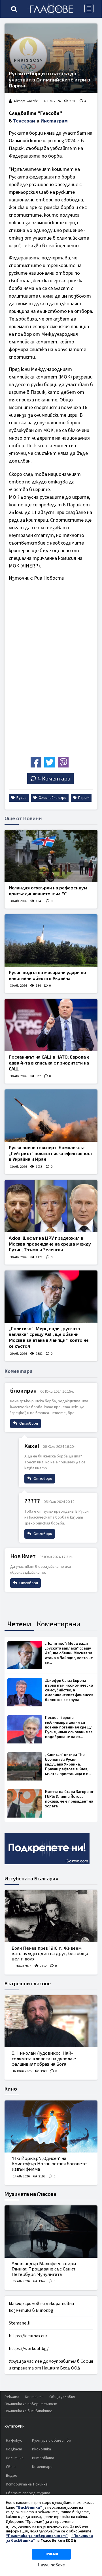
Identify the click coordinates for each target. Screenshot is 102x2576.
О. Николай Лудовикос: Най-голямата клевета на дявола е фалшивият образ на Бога (44, 2058)
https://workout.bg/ (29, 2349)
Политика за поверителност (31, 2404)
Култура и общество (52, 2440)
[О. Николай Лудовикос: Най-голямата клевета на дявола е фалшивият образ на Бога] (51, 2021)
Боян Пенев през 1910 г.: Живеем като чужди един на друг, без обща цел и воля (50, 1953)
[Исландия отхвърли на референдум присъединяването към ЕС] (51, 856)
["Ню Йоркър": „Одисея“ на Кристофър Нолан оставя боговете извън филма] (51, 2127)
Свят (11, 2467)
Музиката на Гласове (30, 2194)
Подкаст (14, 2449)
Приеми (51, 2554)
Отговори (28, 1424)
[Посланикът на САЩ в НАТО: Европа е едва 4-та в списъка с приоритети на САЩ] (51, 1025)
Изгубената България (31, 1878)
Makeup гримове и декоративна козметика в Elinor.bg (41, 2307)
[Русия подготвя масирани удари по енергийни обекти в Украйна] (51, 940)
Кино (11, 2089)
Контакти (34, 2397)
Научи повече (51, 2565)
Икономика (42, 2449)
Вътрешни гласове (28, 1983)
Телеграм (24, 121)
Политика (15, 2458)
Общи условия (62, 2397)
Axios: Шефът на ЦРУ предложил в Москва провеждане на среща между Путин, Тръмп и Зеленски (50, 1244)
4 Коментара (54, 778)
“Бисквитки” (29, 2508)
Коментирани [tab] (59, 1624)
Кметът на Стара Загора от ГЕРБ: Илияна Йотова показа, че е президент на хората (69, 1799)
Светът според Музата (28, 2493)
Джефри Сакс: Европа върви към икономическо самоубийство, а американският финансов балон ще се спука (69, 1690)
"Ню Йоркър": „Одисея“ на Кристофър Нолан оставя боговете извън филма (49, 2163)
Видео (12, 2476)
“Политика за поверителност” (37, 2536)
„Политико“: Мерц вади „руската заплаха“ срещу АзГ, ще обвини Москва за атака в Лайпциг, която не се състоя (49, 1337)
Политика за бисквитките (28, 2411)
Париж (83, 798)
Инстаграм (54, 121)
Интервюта (43, 2458)
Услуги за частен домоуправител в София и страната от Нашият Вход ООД (51, 2365)
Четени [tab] (19, 1624)
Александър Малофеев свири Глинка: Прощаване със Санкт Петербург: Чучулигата (44, 2269)
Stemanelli (20, 2323)
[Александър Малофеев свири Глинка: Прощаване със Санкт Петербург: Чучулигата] (51, 2232)
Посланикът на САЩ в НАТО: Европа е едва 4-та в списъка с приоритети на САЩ (49, 1063)
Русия (21, 798)
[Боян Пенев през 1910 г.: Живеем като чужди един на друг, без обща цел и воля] (51, 1916)
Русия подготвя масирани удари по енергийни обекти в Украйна (47, 975)
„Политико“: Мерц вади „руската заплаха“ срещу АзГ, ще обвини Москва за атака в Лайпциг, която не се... (69, 1653)
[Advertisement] (55, 646)
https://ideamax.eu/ (28, 2336)
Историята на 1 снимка (27, 2484)
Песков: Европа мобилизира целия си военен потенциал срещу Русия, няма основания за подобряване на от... (69, 1727)
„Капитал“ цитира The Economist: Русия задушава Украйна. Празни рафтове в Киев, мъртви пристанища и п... (68, 1764)
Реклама (12, 2397)
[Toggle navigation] (89, 8)
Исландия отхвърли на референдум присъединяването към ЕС (48, 891)
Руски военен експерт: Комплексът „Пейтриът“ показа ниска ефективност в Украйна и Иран (51, 1153)
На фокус (14, 2440)
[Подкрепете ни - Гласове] (47, 1849)
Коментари (42, 2467)
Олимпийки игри (52, 798)
